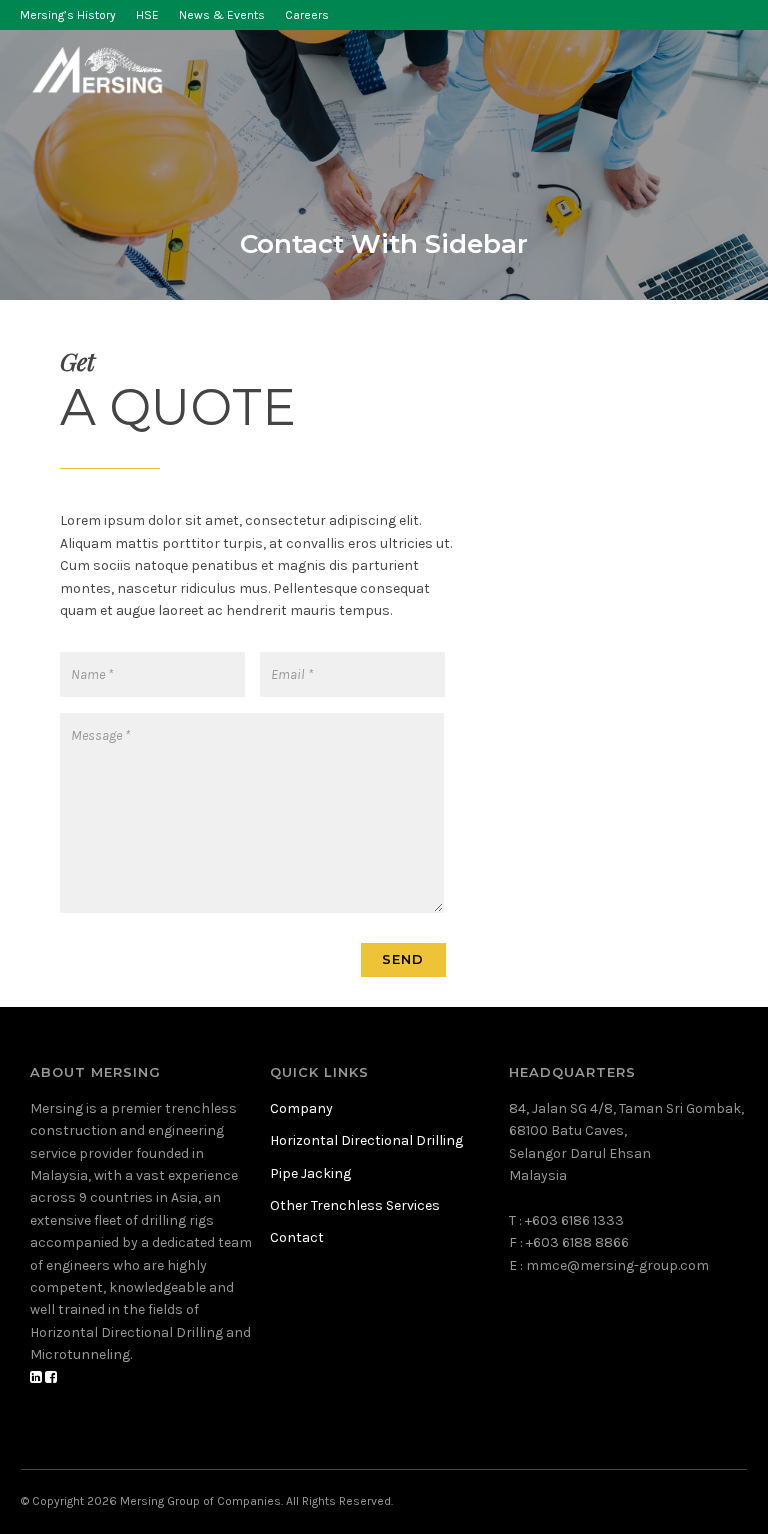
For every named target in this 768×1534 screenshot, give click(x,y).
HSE (147, 15)
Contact (297, 1237)
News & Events (222, 15)
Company (301, 1108)
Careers (307, 15)
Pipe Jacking (310, 1173)
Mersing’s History (68, 15)
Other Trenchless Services (355, 1205)
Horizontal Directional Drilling (366, 1140)
